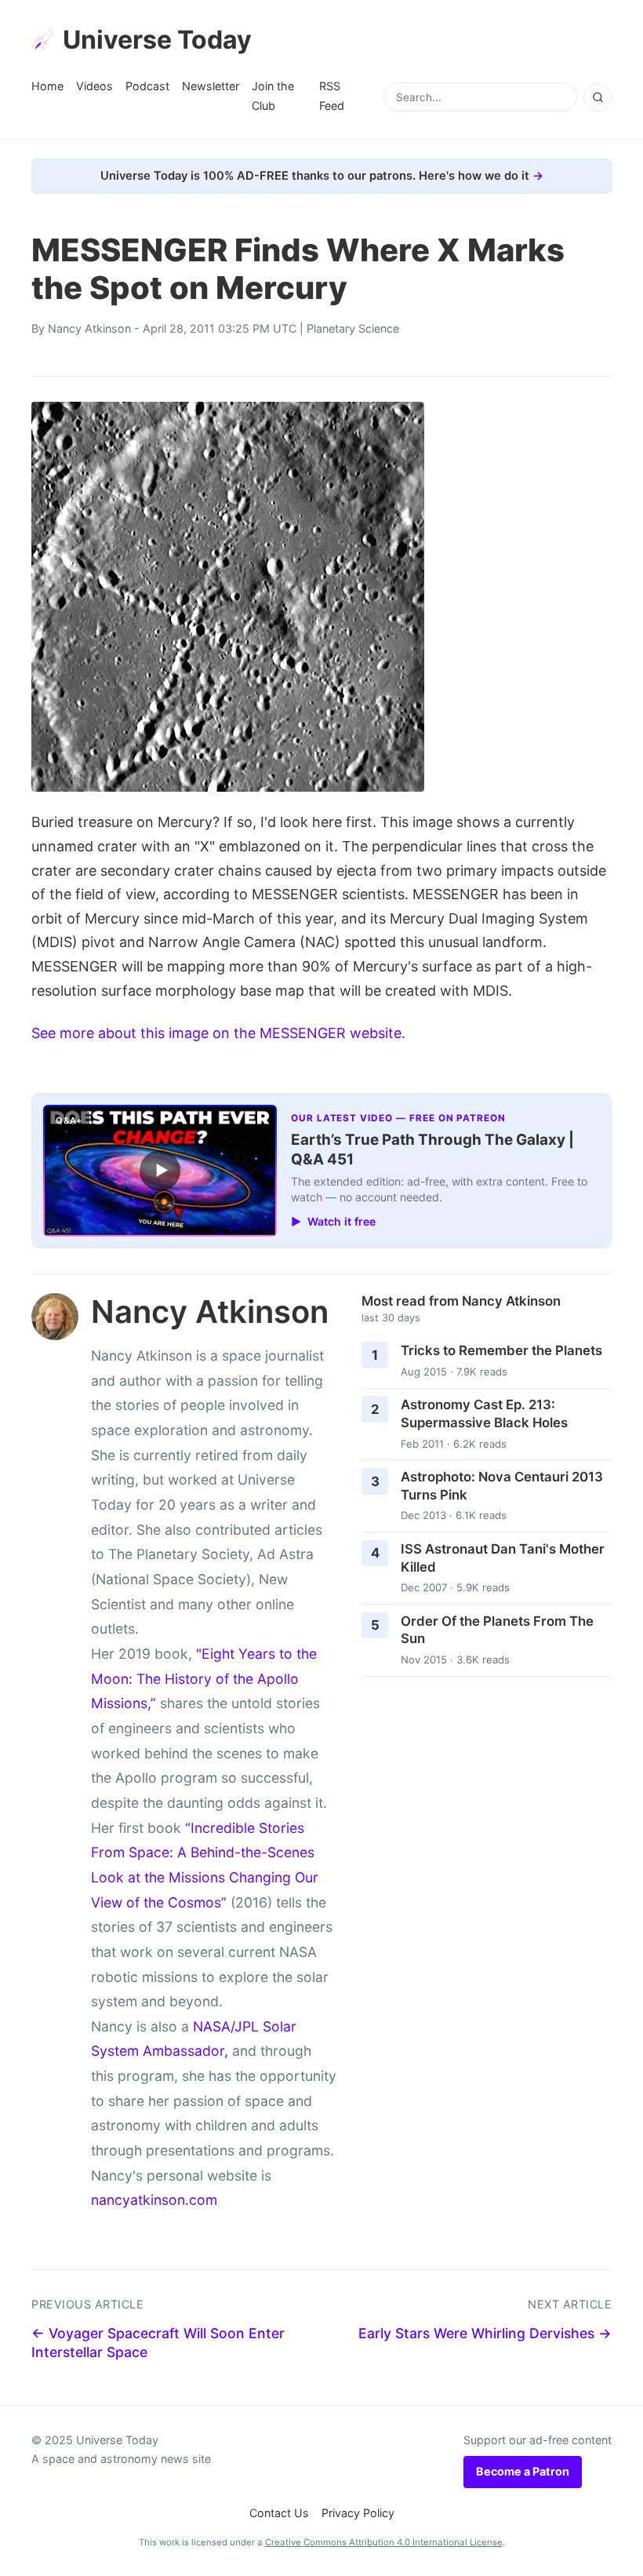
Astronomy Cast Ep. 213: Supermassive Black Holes (484, 1414)
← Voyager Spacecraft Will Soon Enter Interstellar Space (158, 2343)
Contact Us (279, 2513)
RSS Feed (332, 95)
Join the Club (273, 95)
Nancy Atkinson (89, 328)
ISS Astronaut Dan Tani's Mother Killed (503, 1558)
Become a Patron (523, 2471)
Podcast (147, 86)
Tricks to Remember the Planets (501, 1350)
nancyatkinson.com (154, 2200)
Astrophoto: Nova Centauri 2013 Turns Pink (502, 1486)
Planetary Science (353, 328)
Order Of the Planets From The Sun (497, 1630)
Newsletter (211, 86)
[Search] (598, 97)
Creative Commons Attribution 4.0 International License (384, 2542)
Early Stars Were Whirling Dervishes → (485, 2333)
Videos (94, 86)
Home (47, 86)
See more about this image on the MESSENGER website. (218, 1033)
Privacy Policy (358, 2513)
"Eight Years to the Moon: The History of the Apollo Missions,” (204, 1678)
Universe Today (157, 40)
